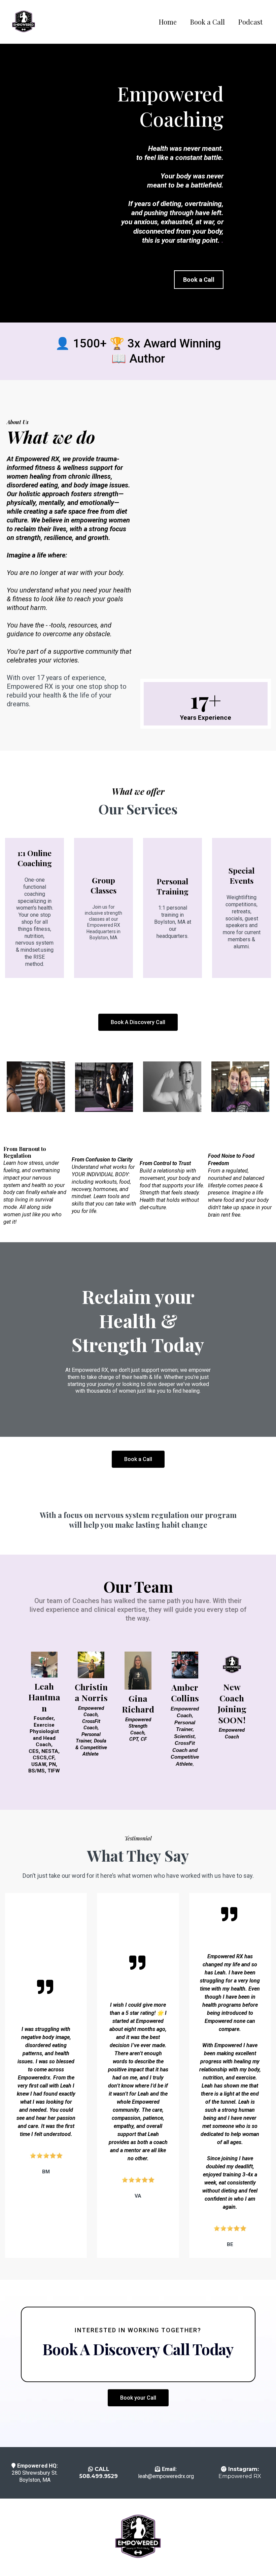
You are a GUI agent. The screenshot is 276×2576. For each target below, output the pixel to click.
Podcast (250, 22)
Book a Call (208, 22)
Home (168, 22)
